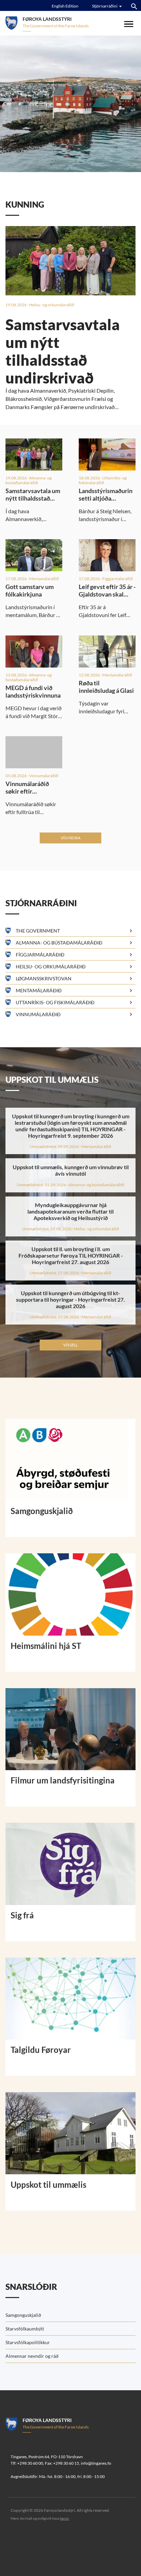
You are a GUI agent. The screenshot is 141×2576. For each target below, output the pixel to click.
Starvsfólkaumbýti (25, 2329)
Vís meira (70, 838)
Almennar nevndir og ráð (32, 2356)
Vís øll (70, 1345)
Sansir (65, 2518)
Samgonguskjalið (23, 2315)
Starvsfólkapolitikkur (28, 2342)
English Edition (65, 6)
